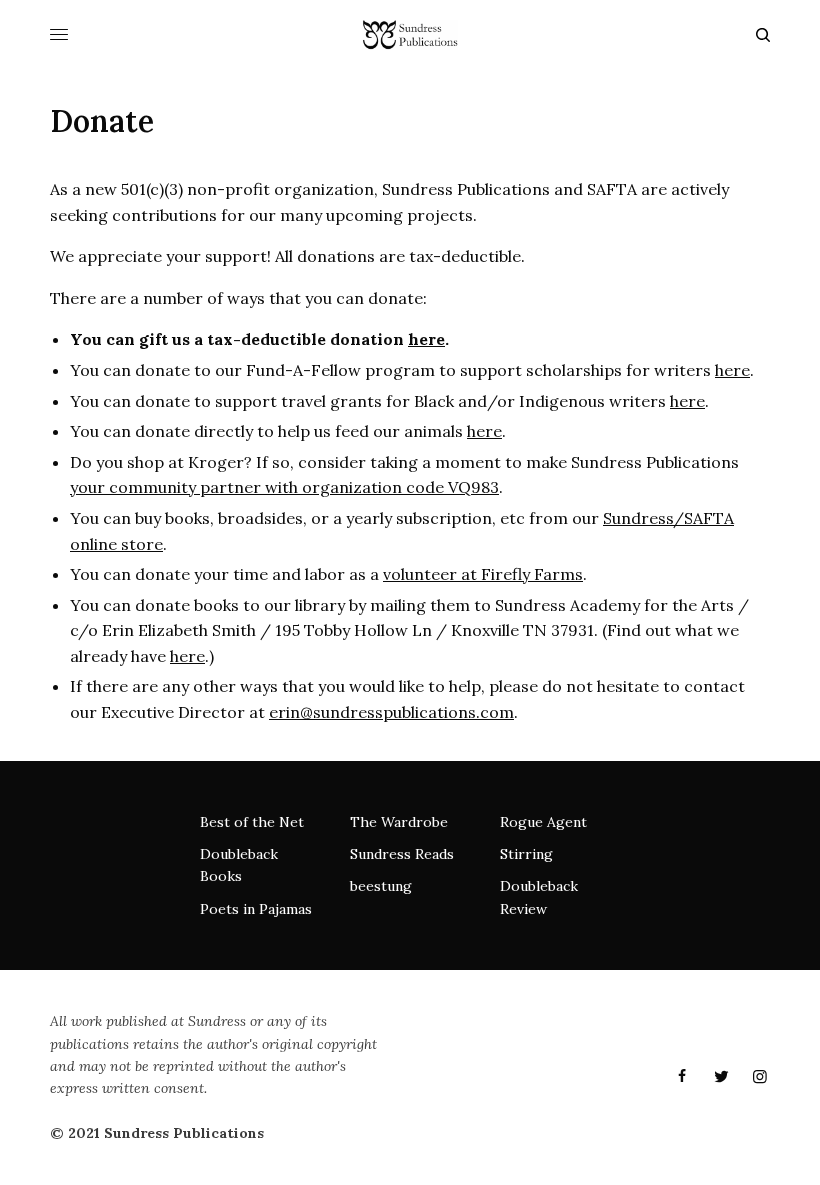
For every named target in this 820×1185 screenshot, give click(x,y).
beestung (381, 886)
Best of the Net (252, 822)
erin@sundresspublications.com (391, 712)
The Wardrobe (399, 822)
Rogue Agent (543, 822)
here (426, 339)
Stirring (526, 854)
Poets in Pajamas (256, 909)
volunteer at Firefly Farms (483, 574)
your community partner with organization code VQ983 (284, 487)
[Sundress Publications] (409, 35)
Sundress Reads (402, 854)
